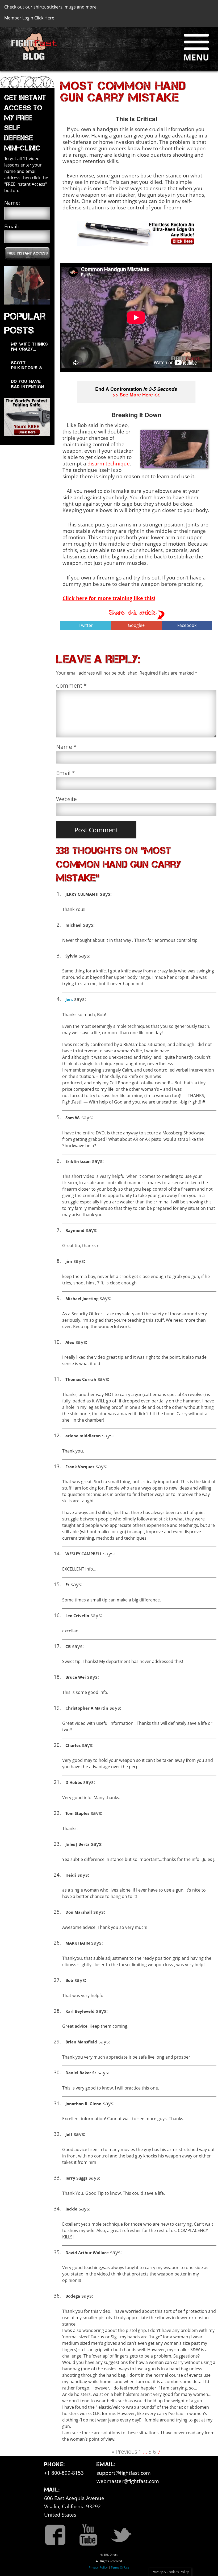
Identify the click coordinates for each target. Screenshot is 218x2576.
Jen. (69, 999)
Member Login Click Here (29, 18)
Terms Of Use (120, 2567)
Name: (12, 203)
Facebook (187, 625)
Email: (12, 226)
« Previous (125, 2452)
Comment (71, 685)
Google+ (136, 625)
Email (66, 773)
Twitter (86, 625)
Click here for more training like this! (109, 598)
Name (66, 747)
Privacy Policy (98, 2567)
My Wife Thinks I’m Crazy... (30, 347)
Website (66, 799)
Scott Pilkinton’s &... (28, 365)
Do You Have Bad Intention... (29, 384)
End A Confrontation (136, 392)
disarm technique (109, 463)
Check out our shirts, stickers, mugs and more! (51, 7)
